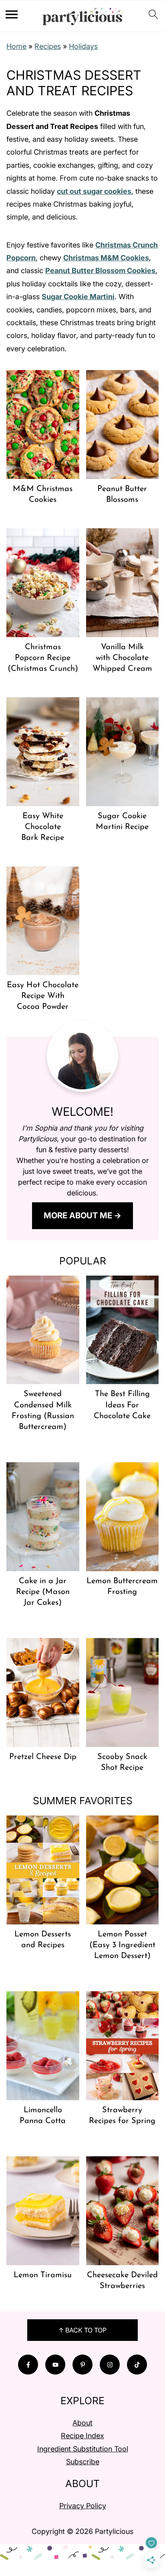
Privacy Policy (83, 2506)
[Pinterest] (82, 2365)
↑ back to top (82, 2330)
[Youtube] (55, 2365)
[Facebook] (28, 2365)
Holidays (83, 46)
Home (16, 46)
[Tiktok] (137, 2365)
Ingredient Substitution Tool (83, 2449)
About (82, 2423)
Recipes (48, 46)
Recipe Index (82, 2436)
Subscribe (83, 2462)
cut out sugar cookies (94, 191)
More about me (78, 1215)
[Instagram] (110, 2365)
